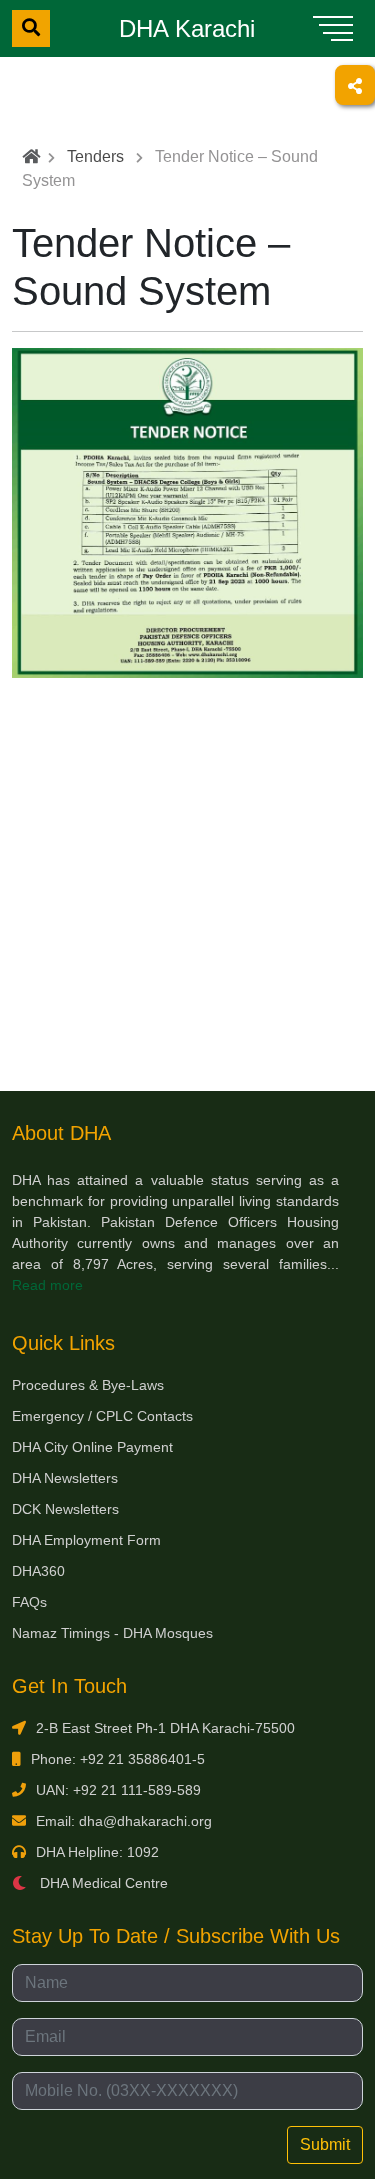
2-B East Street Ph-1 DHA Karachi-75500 (165, 1728)
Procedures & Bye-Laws (88, 1385)
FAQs (29, 1602)
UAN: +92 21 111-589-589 (118, 1790)
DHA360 (38, 1571)
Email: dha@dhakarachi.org (124, 1821)
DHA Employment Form (86, 1540)
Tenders (95, 156)
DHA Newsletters (65, 1478)
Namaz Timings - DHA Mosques (112, 1633)
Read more (47, 1285)
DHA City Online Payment (92, 1447)
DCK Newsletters (65, 1509)
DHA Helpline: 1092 (97, 1852)
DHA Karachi (187, 28)
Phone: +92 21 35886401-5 (118, 1759)
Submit (325, 2144)
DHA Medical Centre (102, 1883)
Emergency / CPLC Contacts (102, 1416)
